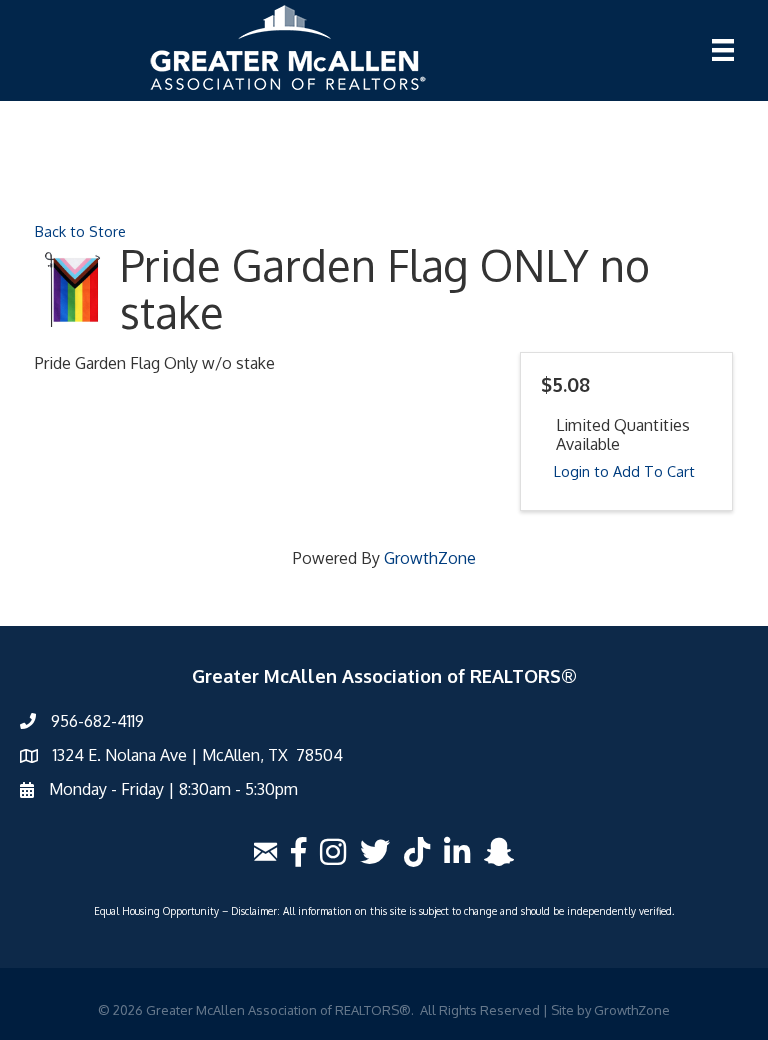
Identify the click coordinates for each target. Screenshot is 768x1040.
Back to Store (80, 231)
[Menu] (723, 50)
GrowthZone (430, 558)
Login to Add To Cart (624, 471)
